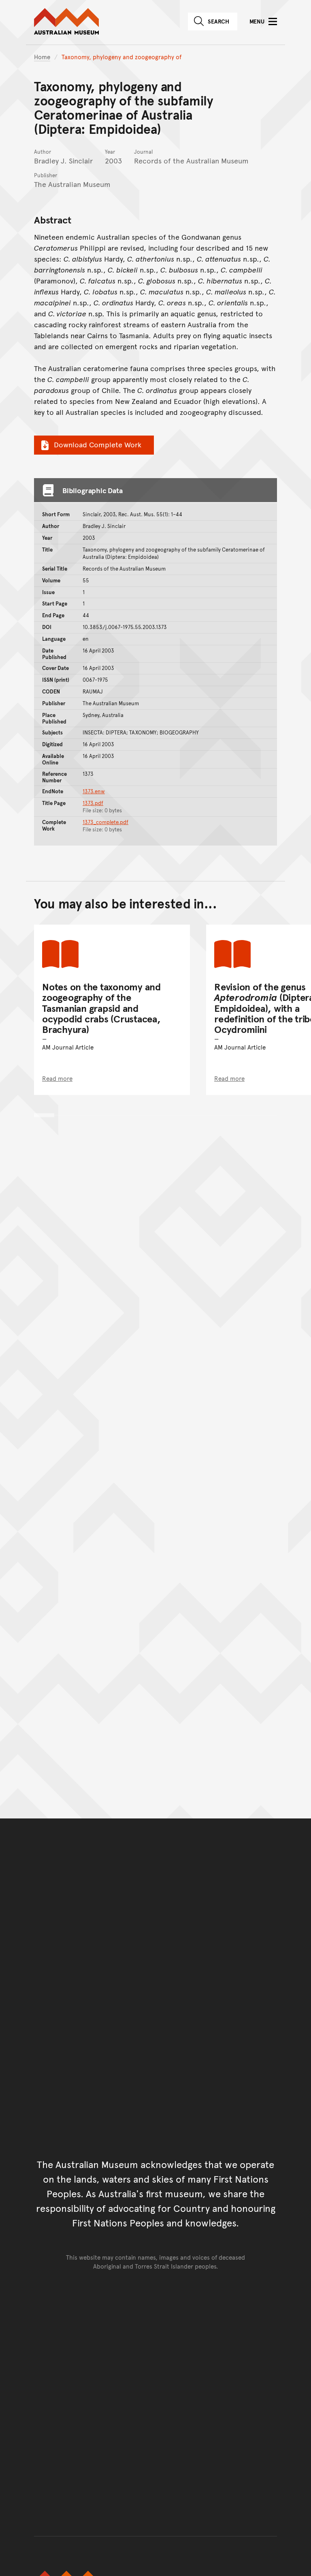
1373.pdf (93, 803)
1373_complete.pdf (105, 822)
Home (42, 57)
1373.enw (94, 791)
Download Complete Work (98, 444)
